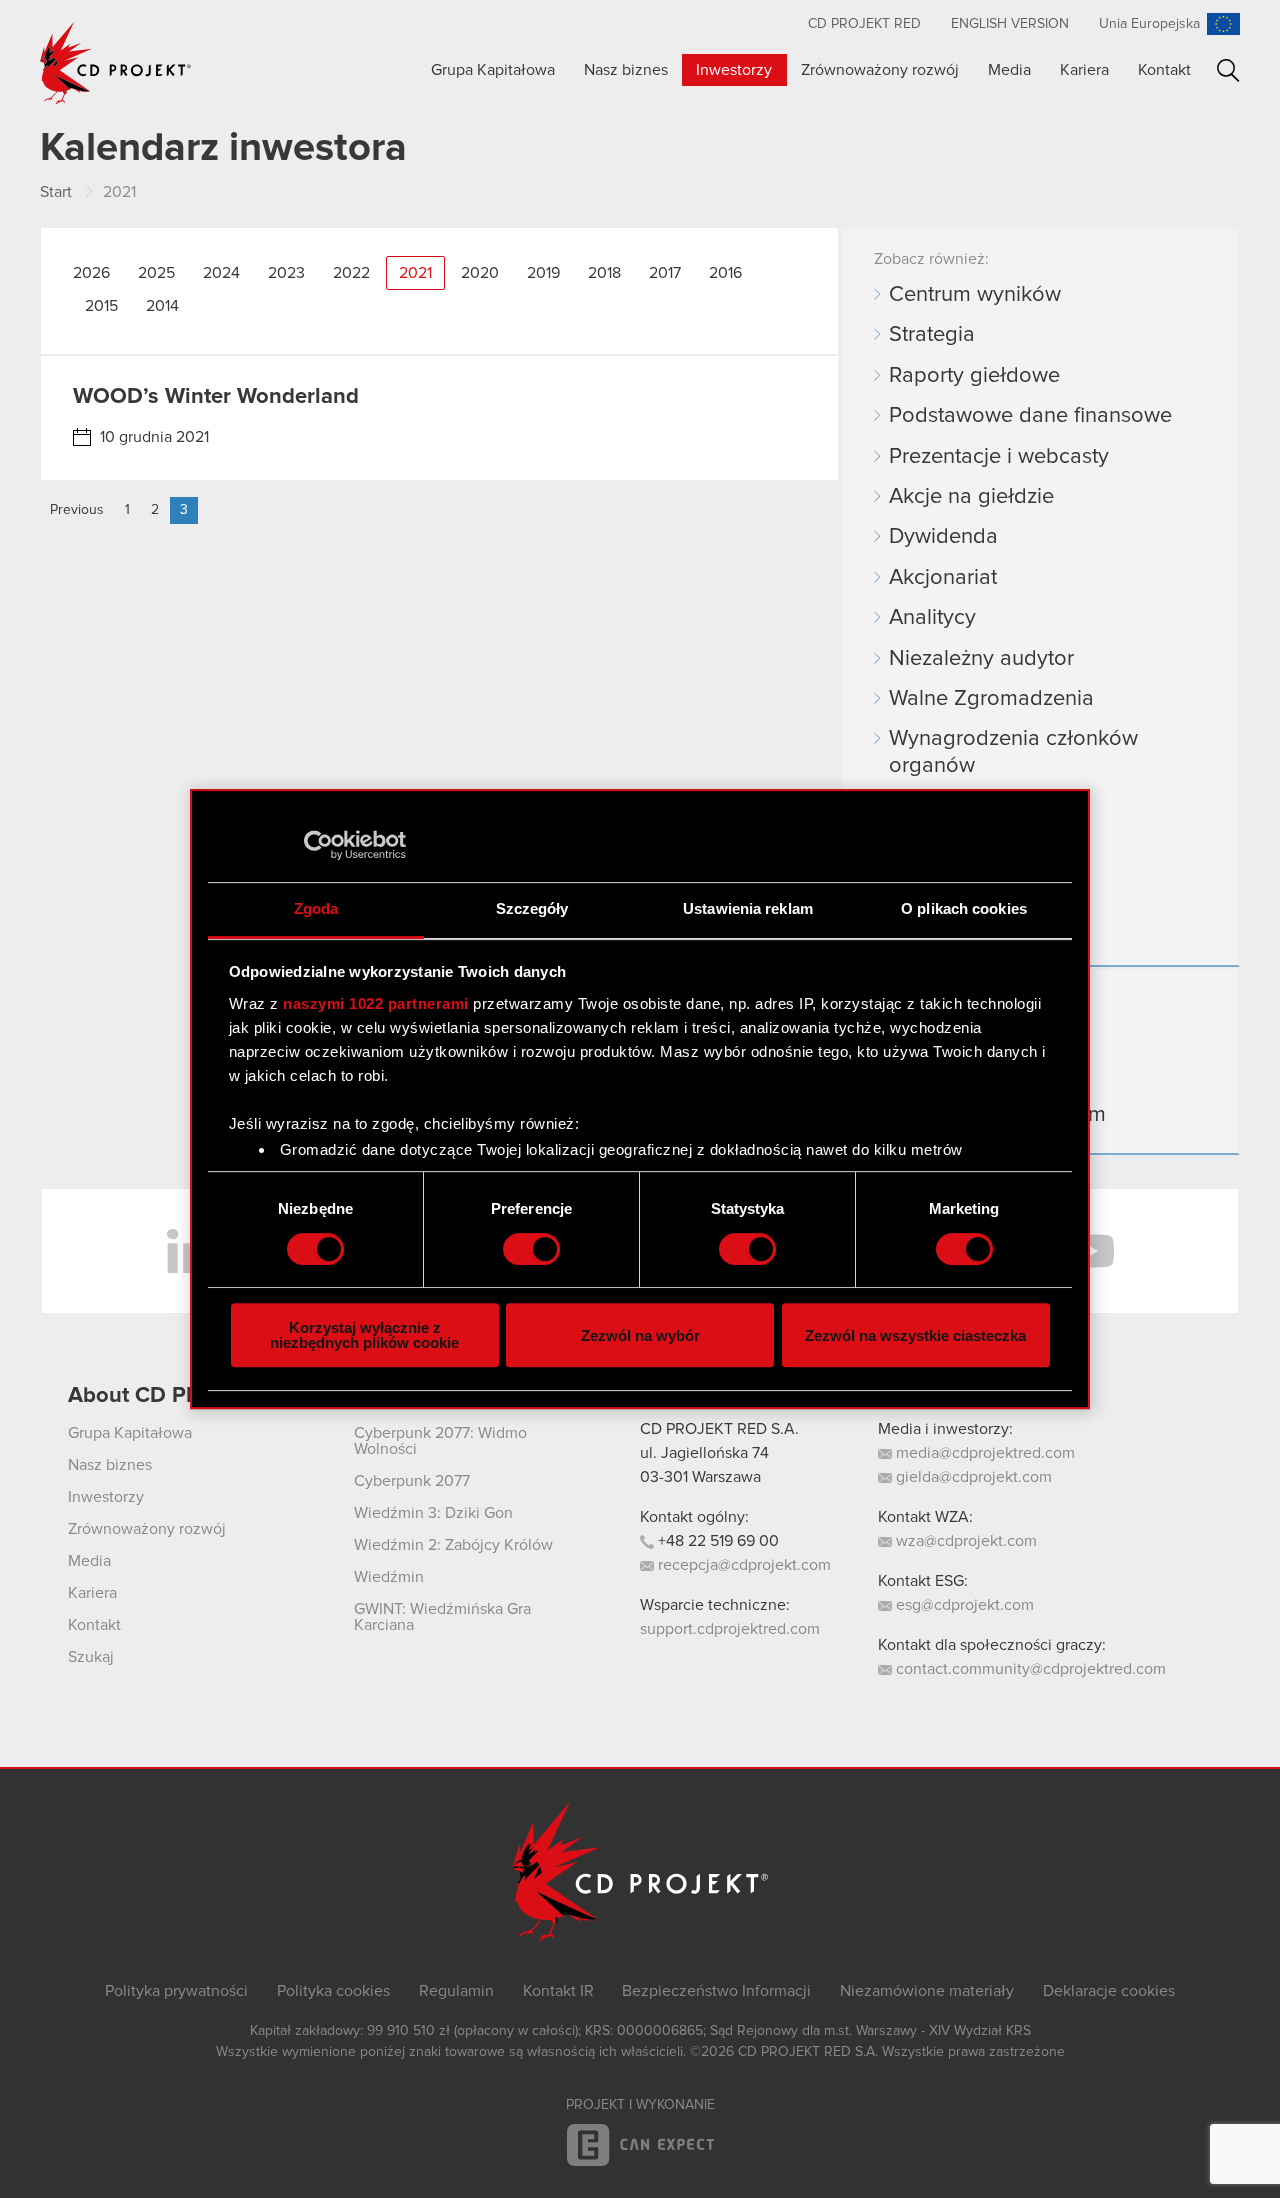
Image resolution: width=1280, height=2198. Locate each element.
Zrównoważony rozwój (880, 70)
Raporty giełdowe (974, 376)
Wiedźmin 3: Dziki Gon (433, 1513)
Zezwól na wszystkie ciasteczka (915, 1335)
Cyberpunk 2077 (412, 1481)
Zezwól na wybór (640, 1335)
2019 (543, 273)
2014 (162, 306)
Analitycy (932, 618)
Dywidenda (943, 537)
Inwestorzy (734, 70)
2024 (221, 273)
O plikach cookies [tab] (964, 908)
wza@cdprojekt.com (964, 1541)
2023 (286, 273)
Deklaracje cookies (1109, 1991)
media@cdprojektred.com (983, 1453)
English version (1010, 24)
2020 (480, 273)
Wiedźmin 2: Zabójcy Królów (453, 1545)
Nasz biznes (626, 70)
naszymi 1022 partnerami (376, 1003)
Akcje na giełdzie (971, 497)
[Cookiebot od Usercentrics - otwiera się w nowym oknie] (318, 845)
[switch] (531, 1249)
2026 (91, 273)
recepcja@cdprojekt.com (742, 1565)
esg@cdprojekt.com (963, 1605)
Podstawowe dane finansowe (1030, 416)
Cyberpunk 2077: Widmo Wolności (440, 1441)
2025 (156, 273)
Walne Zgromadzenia (991, 699)
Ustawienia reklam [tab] (748, 908)
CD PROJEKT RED (864, 24)
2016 (725, 273)
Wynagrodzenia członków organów (1013, 752)
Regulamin (456, 1991)
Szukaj (1228, 70)
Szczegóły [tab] (532, 908)
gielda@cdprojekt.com (972, 1477)
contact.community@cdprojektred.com (1029, 1669)
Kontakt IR (558, 1991)
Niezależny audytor (981, 659)
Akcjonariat (943, 578)
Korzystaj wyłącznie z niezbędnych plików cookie (364, 1335)
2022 (351, 273)
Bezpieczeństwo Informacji (716, 1991)
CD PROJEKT (116, 63)
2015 (101, 306)
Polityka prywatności (176, 1991)
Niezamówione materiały (927, 1991)
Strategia (932, 335)
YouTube (1090, 1251)
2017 (665, 273)
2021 (415, 273)
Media (1009, 70)
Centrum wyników (975, 295)
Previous (77, 510)
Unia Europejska (1149, 24)
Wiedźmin (389, 1577)
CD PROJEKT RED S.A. (719, 1429)
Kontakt (1164, 70)
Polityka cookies (333, 1991)
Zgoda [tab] (316, 908)
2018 (604, 273)
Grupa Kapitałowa (493, 70)
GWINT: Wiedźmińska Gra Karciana (442, 1617)
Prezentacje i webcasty (999, 457)
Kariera (1084, 70)
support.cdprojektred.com (730, 1629)
